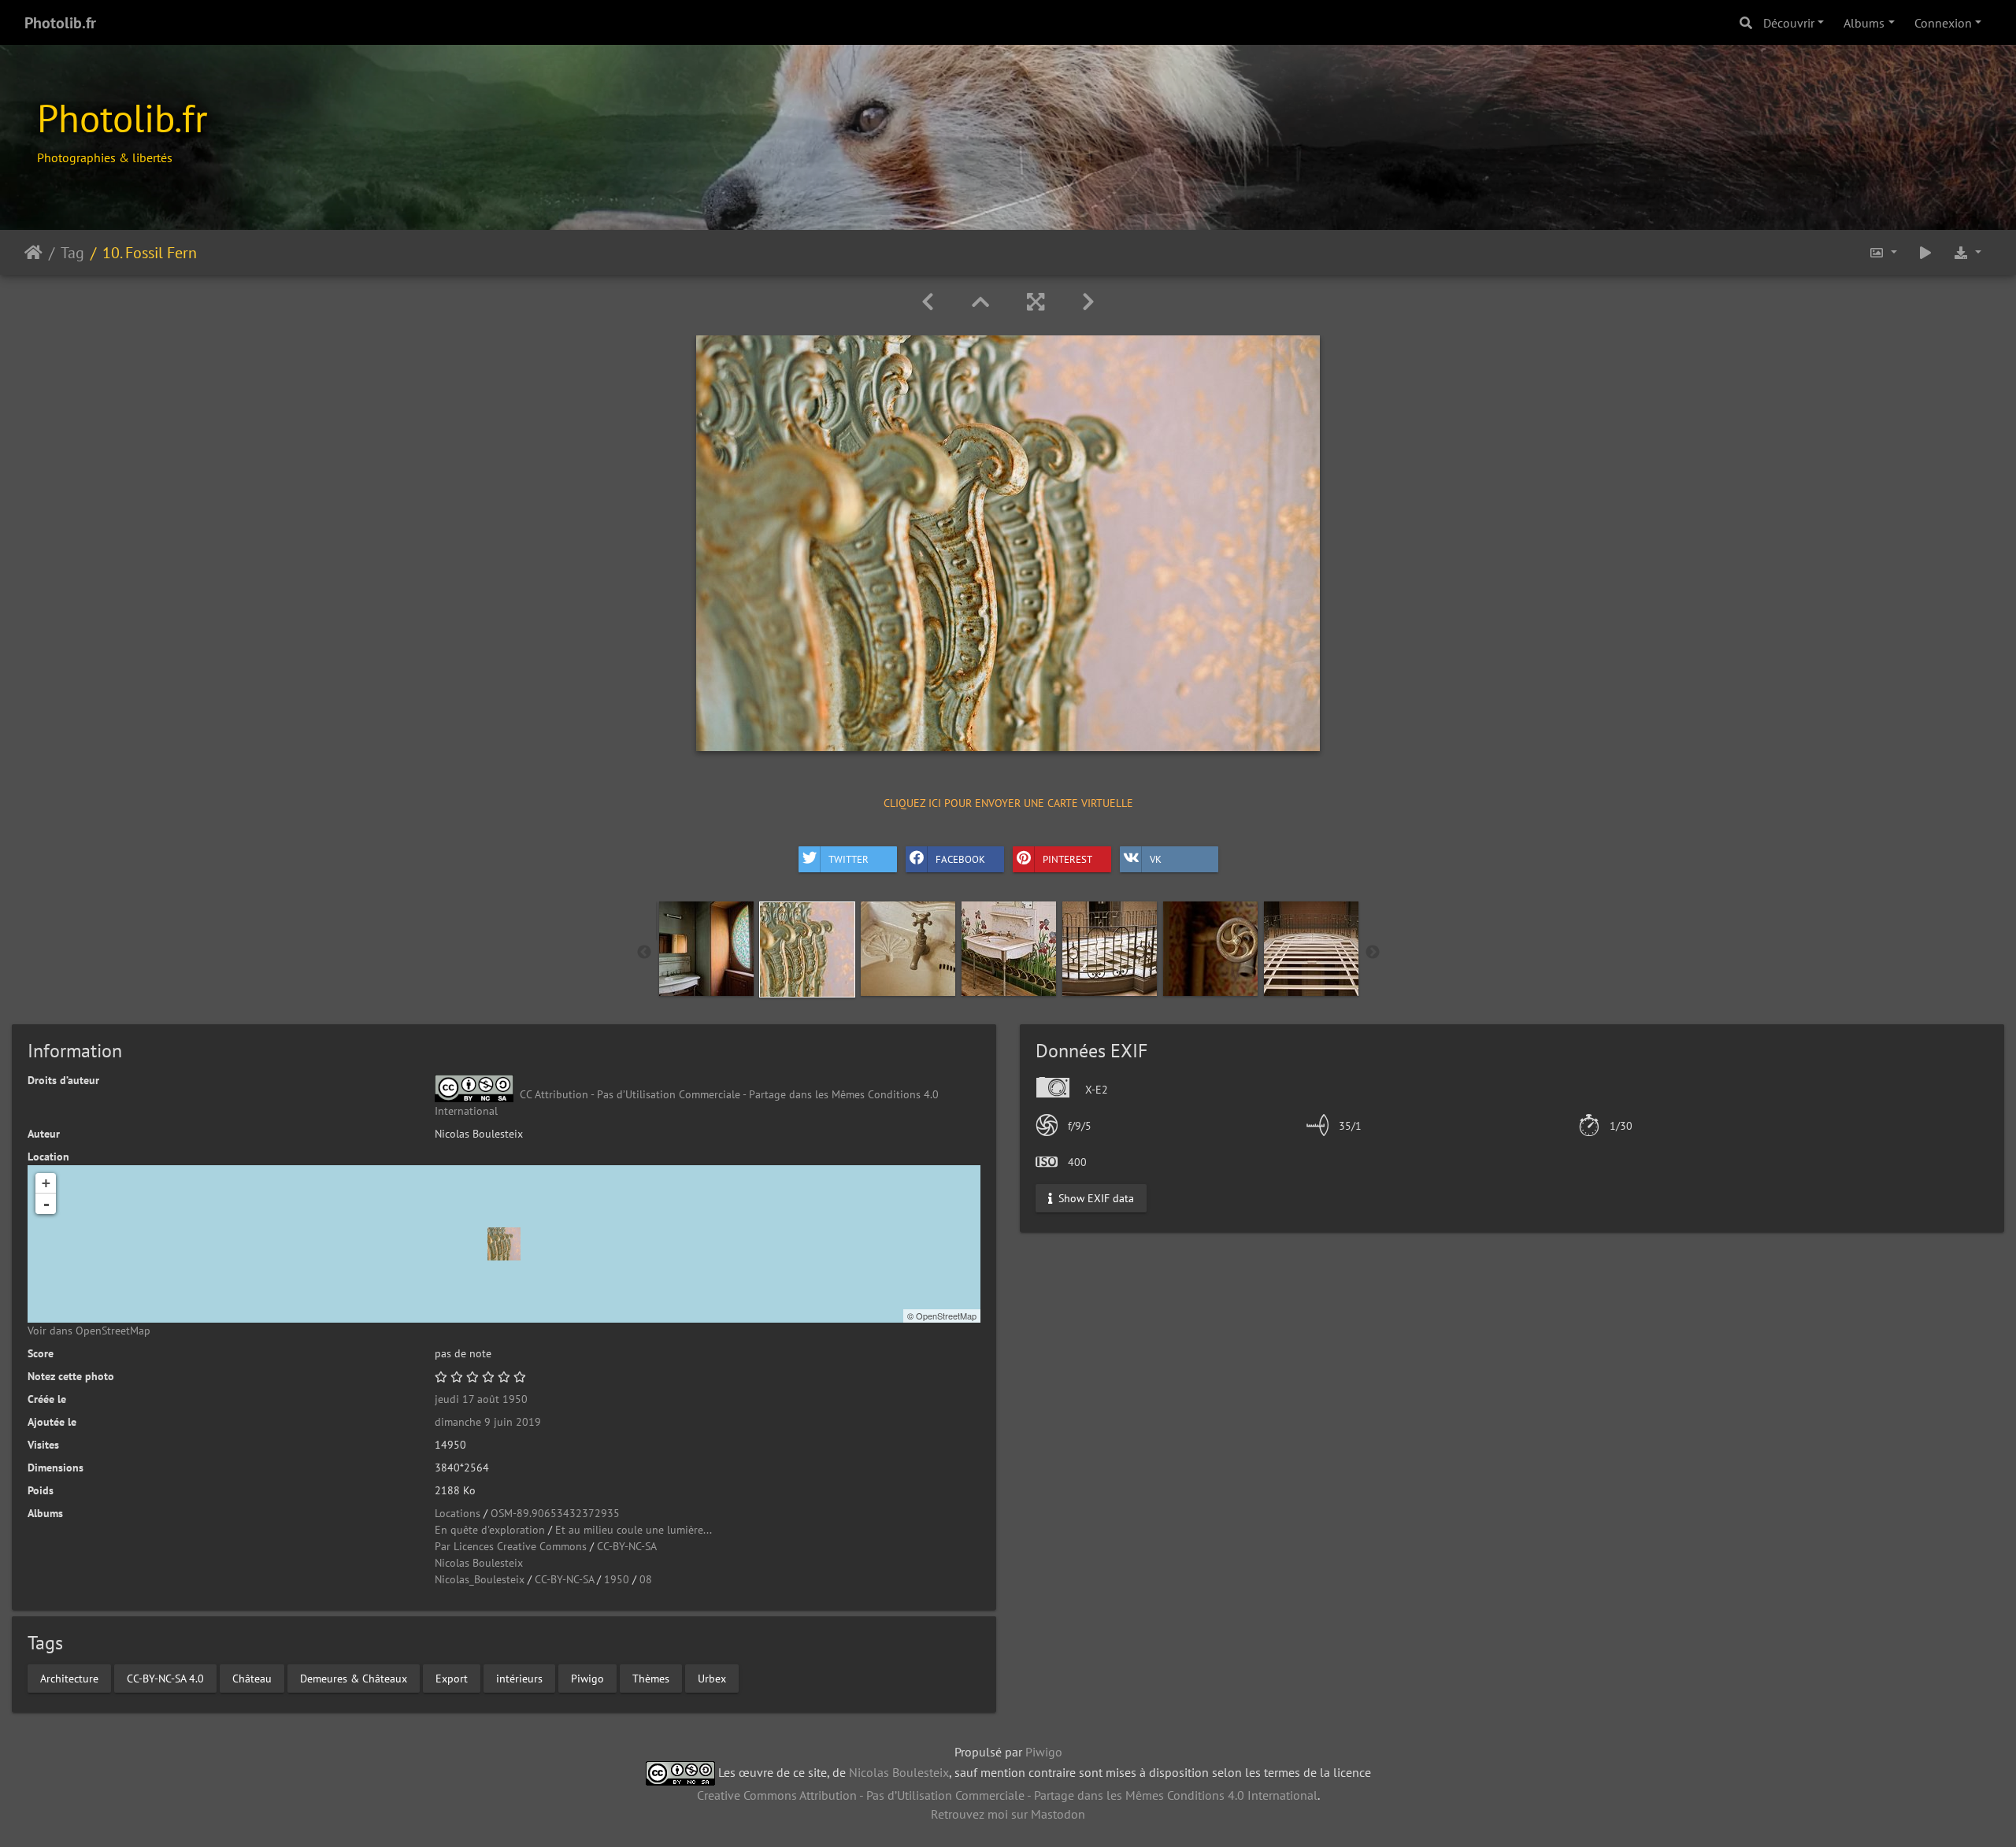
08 (646, 1579)
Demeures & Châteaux (354, 1678)
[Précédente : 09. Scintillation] (928, 302)
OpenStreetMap (946, 1316)
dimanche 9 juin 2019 (488, 1422)
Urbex (712, 1678)
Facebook (960, 859)
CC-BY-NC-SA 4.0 (165, 1678)
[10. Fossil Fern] (504, 1244)
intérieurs (519, 1678)
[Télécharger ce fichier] (1967, 252)
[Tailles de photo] (1883, 252)
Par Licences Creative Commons (511, 1546)
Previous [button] (644, 953)
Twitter (849, 859)
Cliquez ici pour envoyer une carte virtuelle (1008, 803)
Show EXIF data (1095, 1197)
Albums (1864, 23)
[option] (706, 949)
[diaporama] (1925, 252)
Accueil (33, 252)
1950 (617, 1579)
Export (452, 1678)
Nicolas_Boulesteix (480, 1579)
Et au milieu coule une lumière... (634, 1530)
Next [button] (1373, 953)
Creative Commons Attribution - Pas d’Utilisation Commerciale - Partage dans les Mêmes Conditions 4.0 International (1007, 1795)
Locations (458, 1513)
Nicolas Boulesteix (479, 1563)
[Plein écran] (1036, 302)
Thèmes (651, 1678)
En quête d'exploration (490, 1530)
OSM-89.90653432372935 (555, 1513)
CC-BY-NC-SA (627, 1546)
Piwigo (587, 1678)
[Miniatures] (980, 302)
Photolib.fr (60, 23)
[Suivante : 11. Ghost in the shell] (1088, 302)
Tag (72, 252)
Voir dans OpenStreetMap (89, 1331)
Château (252, 1678)
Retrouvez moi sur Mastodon (1008, 1814)
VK (1156, 859)
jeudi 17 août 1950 (481, 1399)
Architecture (69, 1678)
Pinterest (1067, 859)
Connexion (1943, 23)
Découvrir (1789, 23)
